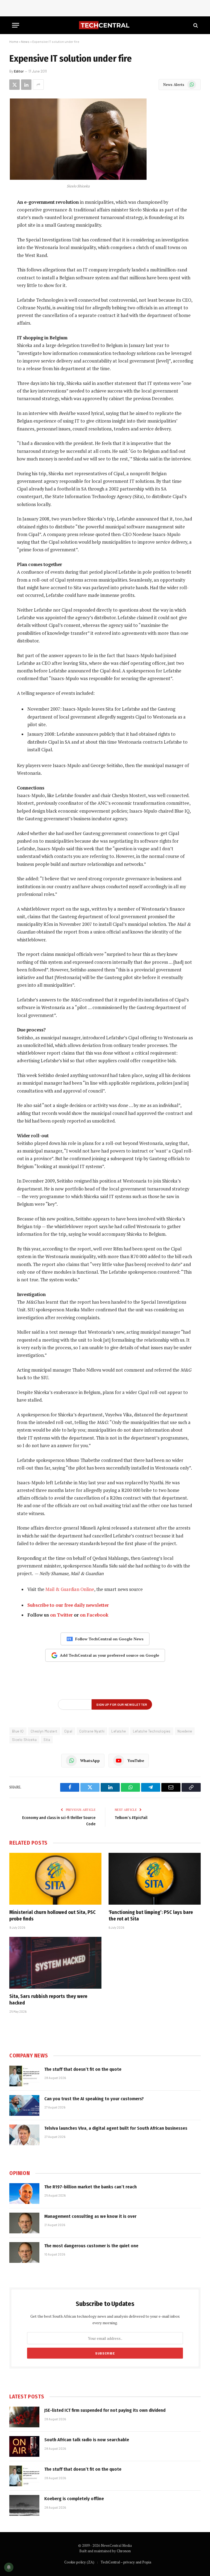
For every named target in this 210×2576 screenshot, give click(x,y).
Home (14, 41)
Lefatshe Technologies (152, 1731)
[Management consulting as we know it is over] (24, 2223)
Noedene (185, 1731)
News (25, 41)
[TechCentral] (105, 25)
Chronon (124, 2551)
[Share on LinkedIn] (26, 85)
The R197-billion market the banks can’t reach (91, 2187)
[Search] (195, 25)
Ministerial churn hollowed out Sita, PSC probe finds (52, 1916)
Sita (47, 1740)
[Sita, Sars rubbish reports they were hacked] (55, 1963)
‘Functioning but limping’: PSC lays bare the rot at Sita (151, 1916)
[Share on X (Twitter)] (14, 85)
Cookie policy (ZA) (79, 2562)
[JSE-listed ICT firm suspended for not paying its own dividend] (24, 2417)
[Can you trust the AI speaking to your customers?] (24, 2105)
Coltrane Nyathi (92, 1731)
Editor (19, 71)
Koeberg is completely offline (74, 2499)
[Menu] (16, 25)
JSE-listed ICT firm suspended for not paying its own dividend (105, 2410)
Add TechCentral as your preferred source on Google (110, 1655)
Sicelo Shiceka (24, 1740)
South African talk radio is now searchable (87, 2440)
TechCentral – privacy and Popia (126, 2562)
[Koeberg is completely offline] (24, 2505)
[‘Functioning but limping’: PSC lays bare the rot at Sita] (155, 1879)
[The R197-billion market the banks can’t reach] (24, 2194)
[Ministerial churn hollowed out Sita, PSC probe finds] (55, 1879)
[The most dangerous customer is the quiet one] (24, 2252)
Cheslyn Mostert (44, 1731)
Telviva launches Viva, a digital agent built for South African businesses (116, 2128)
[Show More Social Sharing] (38, 85)
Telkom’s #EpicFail (131, 1818)
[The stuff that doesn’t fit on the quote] (24, 2076)
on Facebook (94, 1615)
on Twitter (61, 1615)
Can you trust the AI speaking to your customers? (94, 2099)
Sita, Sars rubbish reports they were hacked (48, 2000)
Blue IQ (18, 1731)
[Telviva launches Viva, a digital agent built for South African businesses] (24, 2135)
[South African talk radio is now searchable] (24, 2446)
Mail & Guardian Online (70, 1589)
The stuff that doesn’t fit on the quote (83, 2069)
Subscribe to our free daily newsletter (68, 1605)
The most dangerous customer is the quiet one (91, 2246)
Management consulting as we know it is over (90, 2216)
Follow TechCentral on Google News (109, 1639)
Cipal (68, 1731)
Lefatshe (119, 1731)
